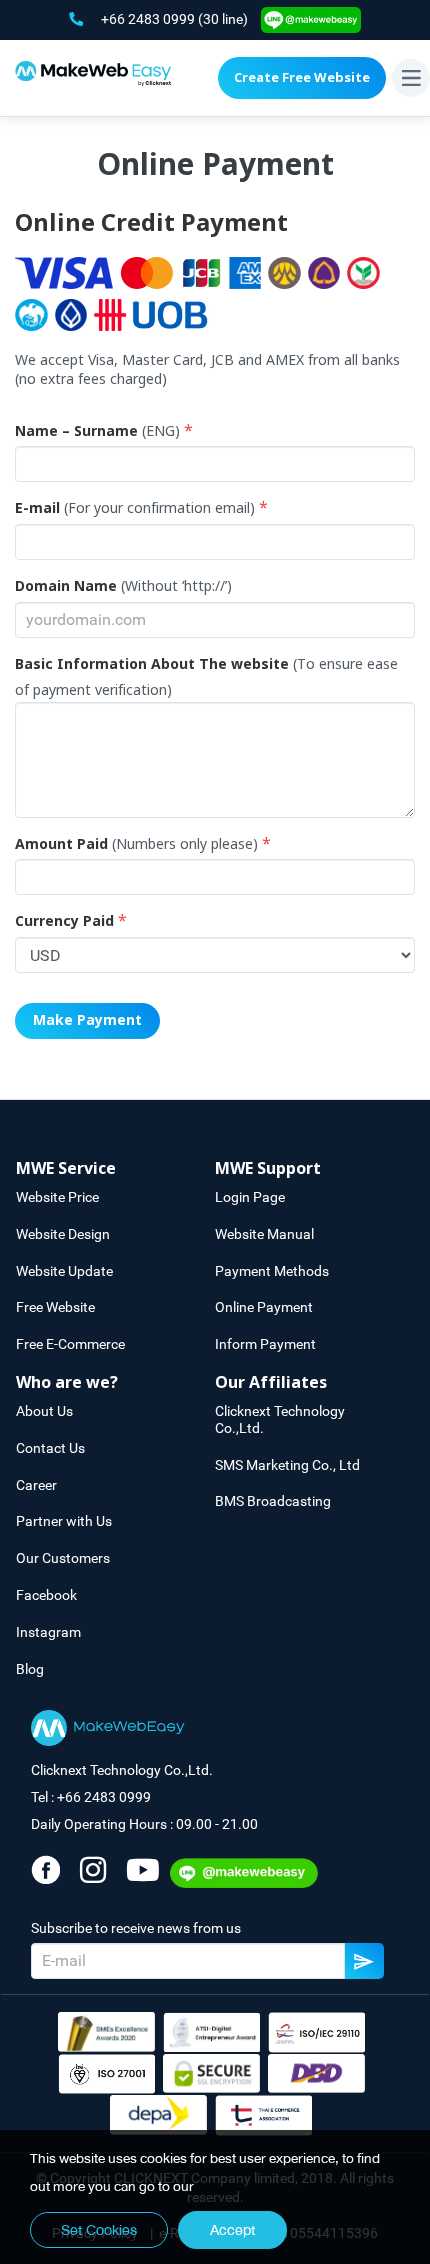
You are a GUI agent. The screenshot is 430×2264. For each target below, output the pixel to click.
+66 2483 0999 (149, 19)
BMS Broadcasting (273, 1501)
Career (36, 1485)
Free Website (55, 1307)
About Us (44, 1411)
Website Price (57, 1197)
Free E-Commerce (70, 1344)
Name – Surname (76, 432)
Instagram (48, 1632)
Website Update (64, 1271)
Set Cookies (99, 2230)
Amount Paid (61, 845)
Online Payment (264, 1307)
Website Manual (264, 1234)
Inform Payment (265, 1344)
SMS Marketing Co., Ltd (287, 1465)
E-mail (37, 509)
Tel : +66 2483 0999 (91, 1797)
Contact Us (50, 1448)
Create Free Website (302, 78)
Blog (30, 1669)
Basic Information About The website (152, 665)
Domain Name (66, 587)
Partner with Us (64, 1521)
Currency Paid (64, 922)
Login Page (250, 1197)
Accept (232, 2230)
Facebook (46, 1595)
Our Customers (63, 1558)
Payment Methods (272, 1271)
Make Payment (87, 1020)
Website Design (63, 1234)
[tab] (115, 1169)
